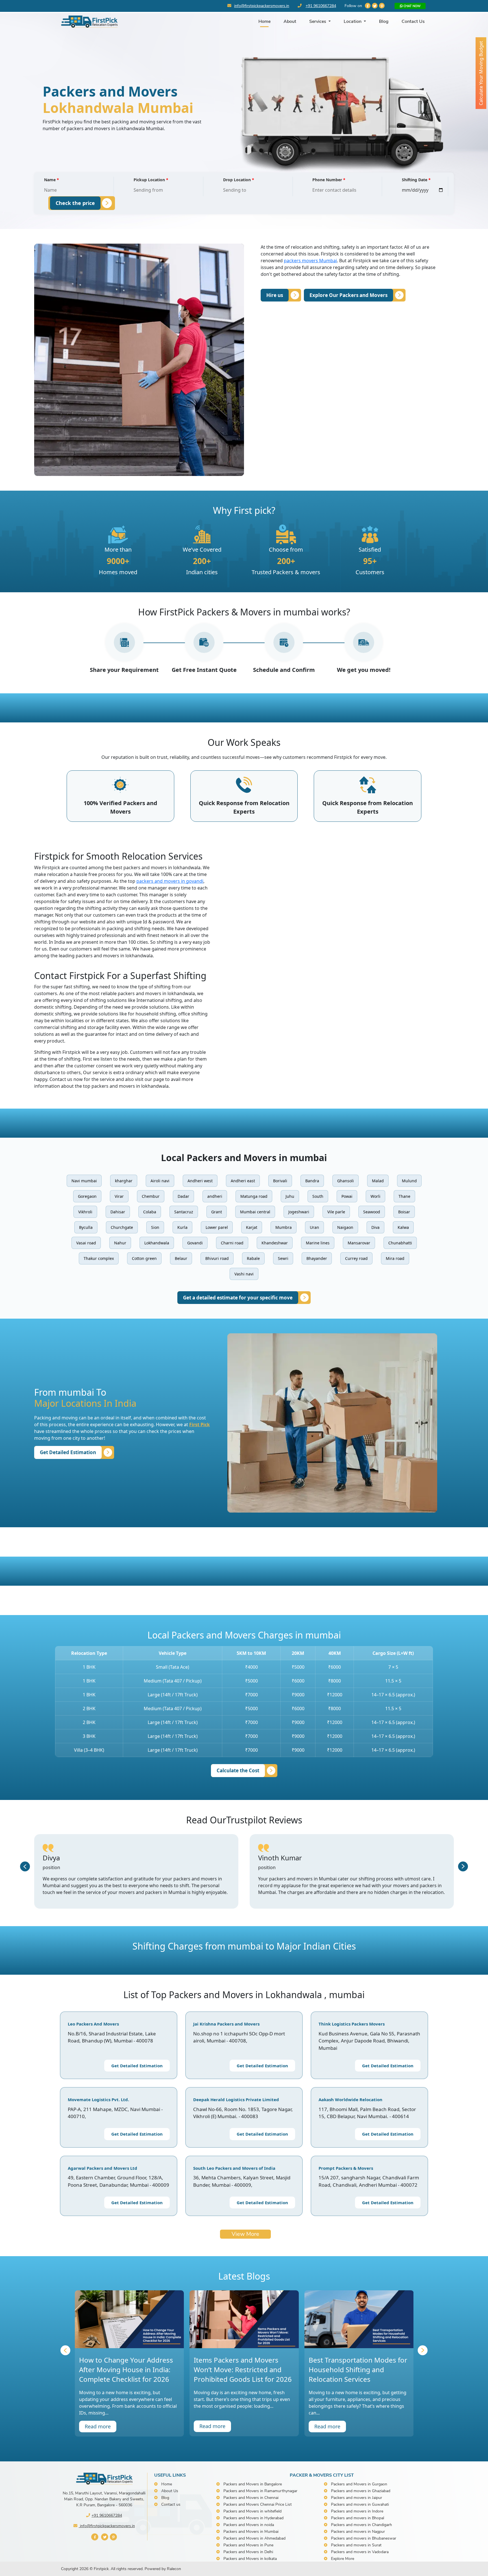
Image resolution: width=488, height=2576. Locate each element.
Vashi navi (244, 1274)
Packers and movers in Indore (357, 2511)
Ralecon (174, 2569)
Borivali (280, 1181)
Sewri (283, 1258)
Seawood (372, 1212)
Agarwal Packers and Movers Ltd (103, 2168)
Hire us (275, 295)
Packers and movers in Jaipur (357, 2498)
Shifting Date (416, 180)
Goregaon (87, 1196)
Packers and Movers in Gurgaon (359, 2484)
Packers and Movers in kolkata (250, 2559)
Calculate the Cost (238, 1770)
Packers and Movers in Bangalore (253, 2484)
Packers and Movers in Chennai (251, 2498)
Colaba (150, 1212)
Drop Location (239, 180)
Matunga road (254, 1196)
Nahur (120, 1243)
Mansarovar (359, 1243)
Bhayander (317, 1258)
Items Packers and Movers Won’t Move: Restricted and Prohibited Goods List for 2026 (243, 2369)
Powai (347, 1196)
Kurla (182, 1227)
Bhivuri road (217, 1258)
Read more (98, 2426)
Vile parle (336, 1212)
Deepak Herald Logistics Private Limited (236, 2099)
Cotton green (144, 1258)
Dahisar (118, 1212)
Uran (314, 1227)
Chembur (151, 1196)
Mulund (409, 1181)
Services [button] (318, 21)
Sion (155, 1227)
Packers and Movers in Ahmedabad (254, 2538)
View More (245, 2234)
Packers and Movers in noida (249, 2525)
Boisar (404, 1212)
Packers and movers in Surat (356, 2545)
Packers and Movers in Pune (248, 2545)
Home (264, 21)
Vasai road (86, 1243)
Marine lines (318, 1243)
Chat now (412, 6)
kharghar (124, 1181)
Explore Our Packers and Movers (348, 295)
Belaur (181, 1258)
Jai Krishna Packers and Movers (226, 2024)
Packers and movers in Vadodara (360, 2552)
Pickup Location (151, 180)
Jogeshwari (299, 1212)
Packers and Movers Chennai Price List (258, 2504)
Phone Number (329, 180)
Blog (384, 21)
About (290, 21)
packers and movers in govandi (170, 881)
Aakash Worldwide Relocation (350, 2099)
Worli (375, 1196)
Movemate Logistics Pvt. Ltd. (98, 2099)
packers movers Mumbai (310, 261)
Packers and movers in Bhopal (358, 2518)
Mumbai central (255, 1212)
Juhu (290, 1196)
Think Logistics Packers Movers (352, 2024)
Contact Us (413, 21)
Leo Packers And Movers (93, 2024)
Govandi (195, 1243)
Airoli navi (160, 1181)
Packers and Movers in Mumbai (251, 2532)
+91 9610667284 (321, 6)
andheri (215, 1196)
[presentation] (25, 1866)
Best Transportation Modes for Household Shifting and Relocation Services (358, 2369)
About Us (170, 2491)
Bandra (312, 1181)
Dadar (183, 1196)
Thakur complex (99, 1258)
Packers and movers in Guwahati (360, 2504)
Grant (217, 1212)
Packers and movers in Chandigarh (361, 2525)
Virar (119, 1196)
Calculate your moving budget (481, 73)
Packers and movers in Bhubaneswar (364, 2538)
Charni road (232, 1243)
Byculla (86, 1227)
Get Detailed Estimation (68, 1452)
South (318, 1196)
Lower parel (217, 1227)
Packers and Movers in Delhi (248, 2552)
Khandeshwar (275, 1243)
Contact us (171, 2504)
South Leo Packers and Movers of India (234, 2168)
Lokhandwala (157, 1243)
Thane (404, 1196)
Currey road (356, 1258)
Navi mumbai (84, 1181)
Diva (375, 1227)
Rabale (253, 1258)
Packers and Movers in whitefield (252, 2511)
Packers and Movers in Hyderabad (253, 2518)
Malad (378, 1181)
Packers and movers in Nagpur (358, 2532)
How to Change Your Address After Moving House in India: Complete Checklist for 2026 (126, 2369)
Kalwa (403, 1227)
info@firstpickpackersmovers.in (262, 6)
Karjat (252, 1227)
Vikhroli (85, 1212)
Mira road (395, 1258)
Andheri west (200, 1181)
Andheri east (243, 1181)
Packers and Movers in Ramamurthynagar (260, 2491)
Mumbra (284, 1227)
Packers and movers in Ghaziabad (361, 2491)
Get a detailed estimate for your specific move (238, 1298)
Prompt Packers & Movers (346, 2168)
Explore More (343, 2559)
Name (52, 180)
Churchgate (122, 1227)
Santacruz (184, 1212)
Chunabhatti (400, 1243)
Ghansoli (346, 1181)
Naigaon (345, 1227)
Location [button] (353, 21)
